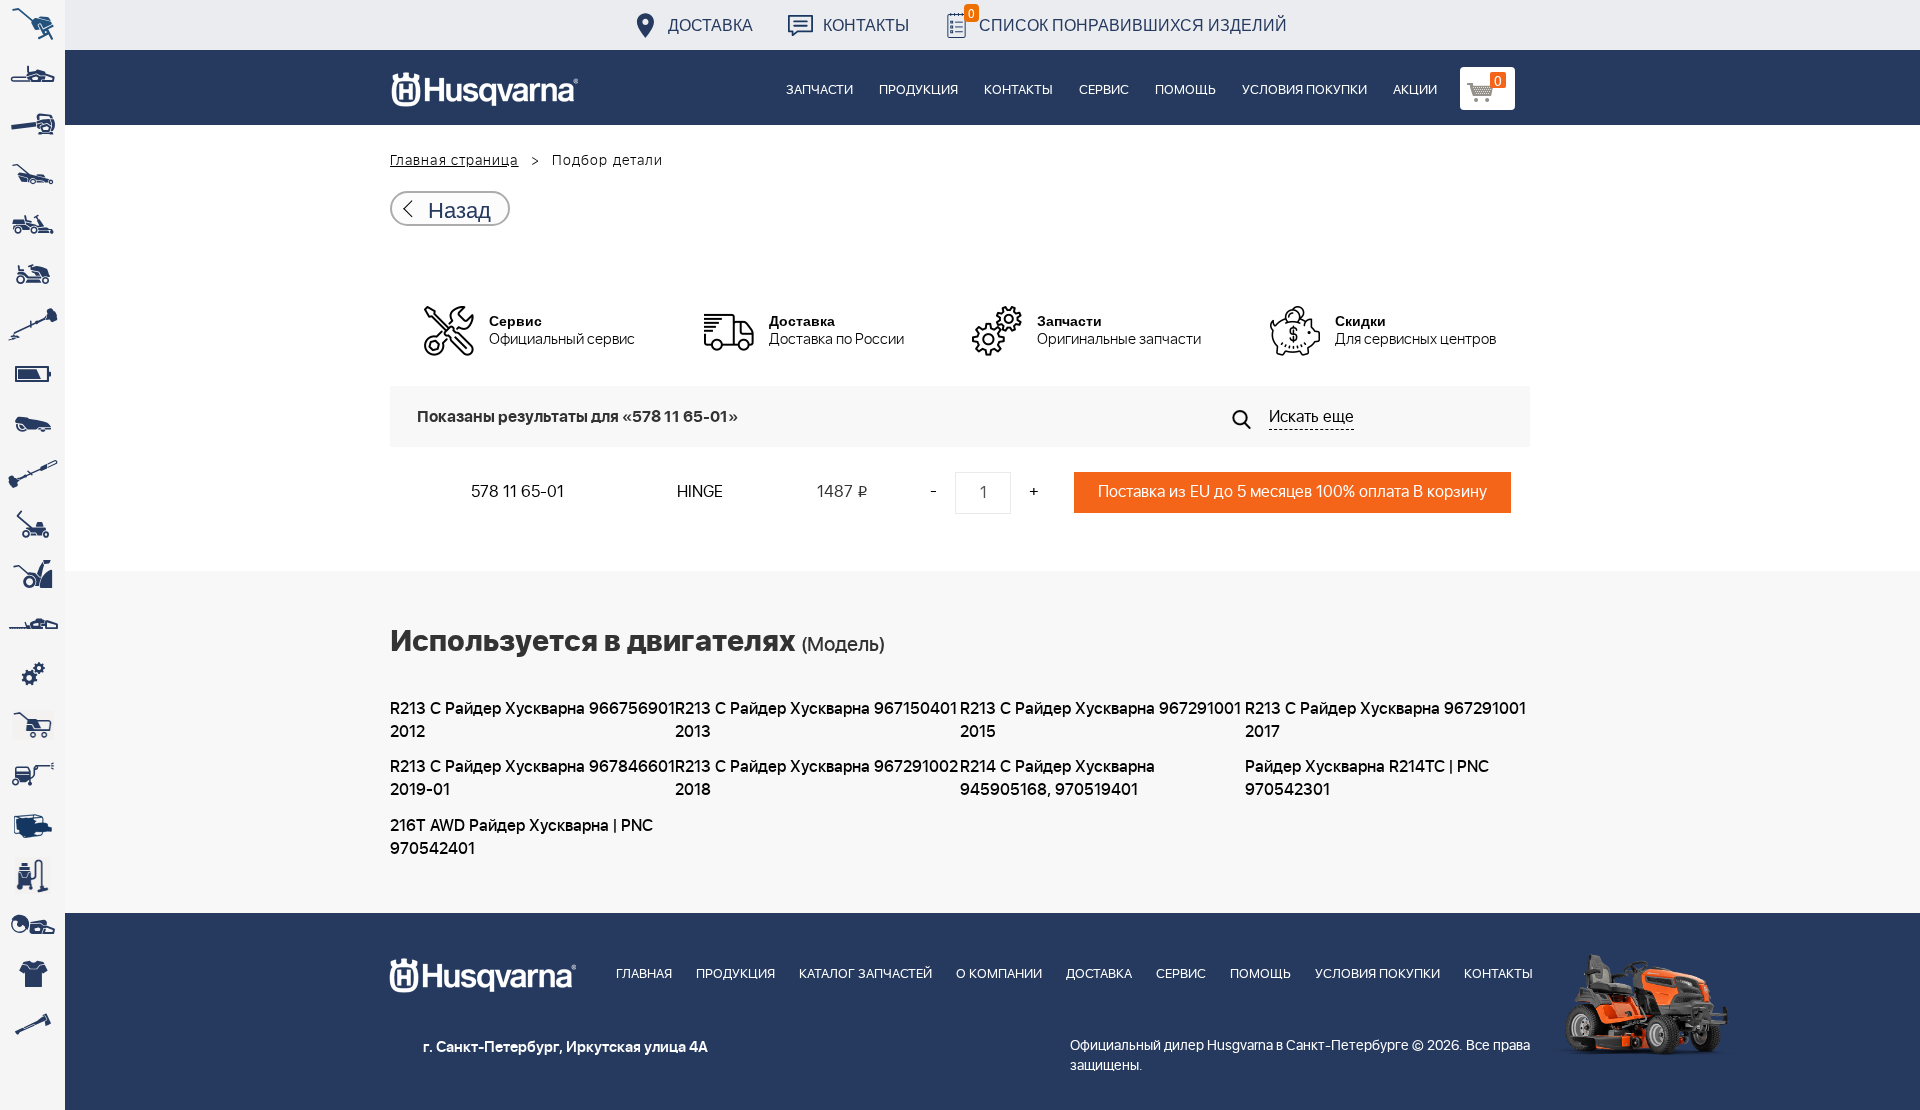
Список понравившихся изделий (1127, 19)
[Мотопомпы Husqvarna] (32, 825)
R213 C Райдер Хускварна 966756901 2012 (532, 720)
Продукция (918, 90)
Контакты (866, 24)
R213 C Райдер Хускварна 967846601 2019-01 (532, 778)
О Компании (999, 974)
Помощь (1185, 90)
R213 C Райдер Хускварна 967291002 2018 (816, 778)
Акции (1415, 90)
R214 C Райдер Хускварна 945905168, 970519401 (1057, 778)
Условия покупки (1304, 90)
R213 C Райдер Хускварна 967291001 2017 (1385, 720)
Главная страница (454, 161)
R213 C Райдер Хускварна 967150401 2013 (816, 720)
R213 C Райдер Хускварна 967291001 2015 (1100, 720)
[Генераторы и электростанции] (32, 725)
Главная (644, 974)
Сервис (1104, 90)
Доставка (710, 24)
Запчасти (819, 90)
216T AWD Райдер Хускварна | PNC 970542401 (521, 837)
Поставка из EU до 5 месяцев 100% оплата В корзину (1292, 492)
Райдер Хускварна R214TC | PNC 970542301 (1367, 778)
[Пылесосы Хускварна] (32, 875)
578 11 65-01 (517, 492)
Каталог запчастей (865, 974)
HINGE (700, 492)
